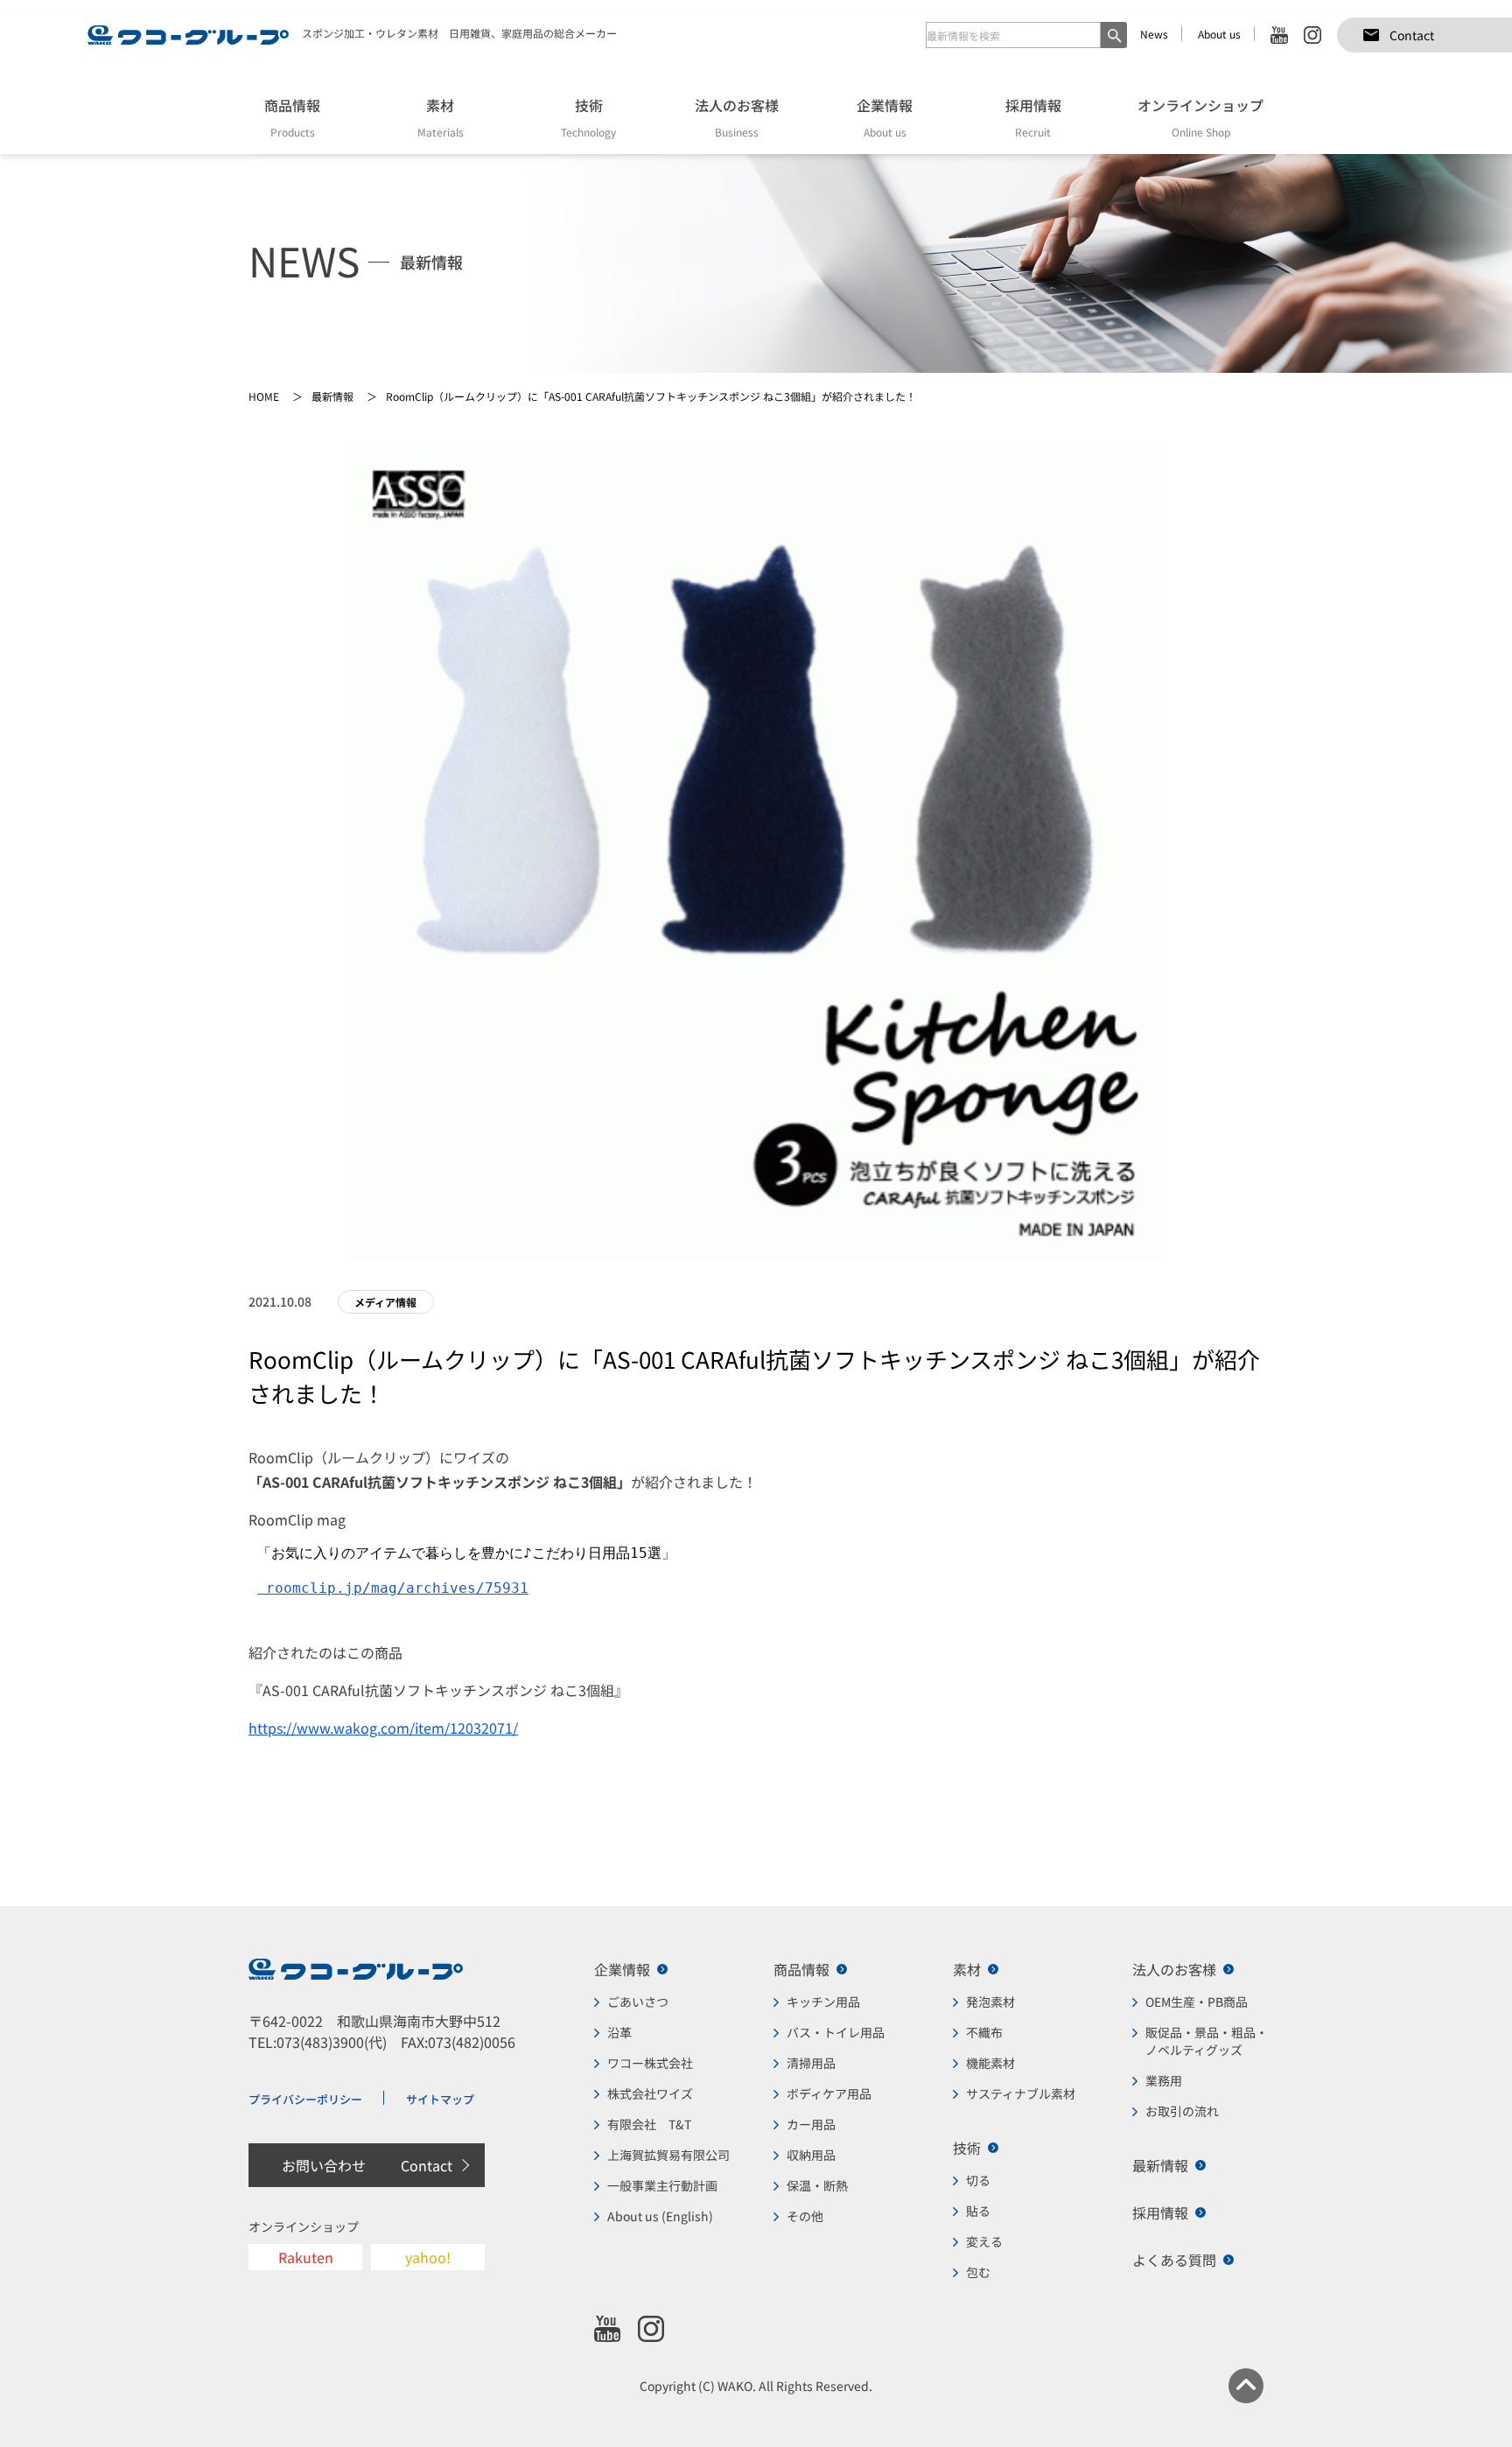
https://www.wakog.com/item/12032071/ (383, 1728)
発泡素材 (990, 2002)
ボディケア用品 (829, 2093)
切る (978, 2180)
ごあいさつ (638, 2002)
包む (978, 2272)
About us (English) (660, 2216)
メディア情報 (385, 1302)
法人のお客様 (1174, 1969)
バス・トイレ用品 (836, 2032)
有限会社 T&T (649, 2124)
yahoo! (428, 2257)
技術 (967, 2148)
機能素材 (990, 2063)
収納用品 (811, 2155)
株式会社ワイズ (650, 2093)
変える (984, 2241)
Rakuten (306, 2257)
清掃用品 (811, 2063)
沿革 (619, 2032)
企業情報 (622, 1969)
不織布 (984, 2032)
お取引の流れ (1182, 2111)
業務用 (1164, 2080)
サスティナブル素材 (1021, 2093)
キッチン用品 (823, 2002)
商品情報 (801, 1969)
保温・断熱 (817, 2185)
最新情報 (1160, 2165)
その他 (805, 2216)
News (1154, 34)
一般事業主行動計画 (662, 2185)
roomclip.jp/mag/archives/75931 (393, 1588)
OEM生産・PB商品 (1197, 2002)
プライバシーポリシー (305, 2099)
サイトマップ (440, 2099)
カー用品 (811, 2124)
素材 (967, 1969)
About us (1219, 34)
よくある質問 (1174, 2260)
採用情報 (1160, 2212)
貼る (978, 2211)
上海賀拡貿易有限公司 (668, 2155)
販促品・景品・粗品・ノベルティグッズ (1207, 2041)
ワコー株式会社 (650, 2063)
